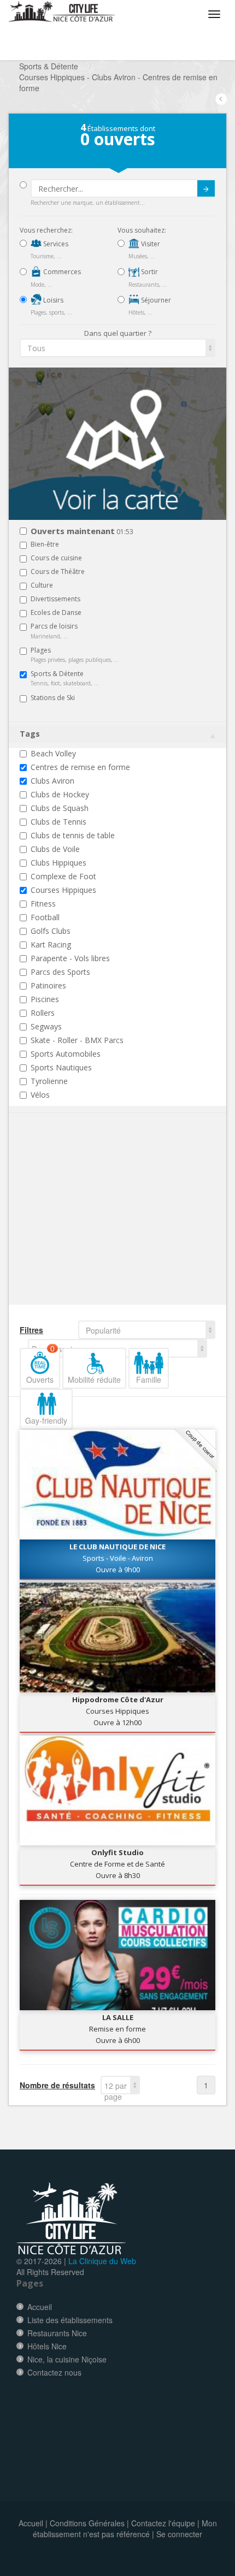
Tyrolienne (49, 1081)
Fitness (43, 904)
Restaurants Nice (57, 2333)
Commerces (61, 272)
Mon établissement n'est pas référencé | (125, 2528)
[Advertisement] (85, 1225)
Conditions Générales (87, 2523)
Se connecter (179, 2534)
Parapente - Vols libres (70, 958)
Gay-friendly (46, 1420)
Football (45, 917)
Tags (30, 734)
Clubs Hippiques (58, 863)
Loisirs (52, 300)
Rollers (43, 1013)
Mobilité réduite (94, 1379)
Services (55, 244)
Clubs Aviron (52, 781)
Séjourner (155, 300)
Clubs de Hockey (60, 794)
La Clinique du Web (102, 2261)
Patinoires (48, 985)
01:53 (82, 532)
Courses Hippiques (63, 890)
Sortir (149, 272)
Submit (206, 188)
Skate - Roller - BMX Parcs (77, 1040)
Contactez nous (54, 2372)
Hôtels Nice (47, 2346)
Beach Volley (53, 753)
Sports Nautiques (61, 1067)
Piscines (45, 999)
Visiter (150, 244)
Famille (149, 1379)
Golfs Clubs (51, 931)
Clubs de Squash (60, 808)
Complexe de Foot (63, 876)
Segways (46, 1026)
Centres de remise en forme (80, 767)
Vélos (40, 1095)
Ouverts (40, 1366)
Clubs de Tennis (58, 822)
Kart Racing (51, 944)
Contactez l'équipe (163, 2523)
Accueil (40, 2307)
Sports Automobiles (66, 1054)
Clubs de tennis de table (73, 835)
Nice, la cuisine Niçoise (67, 2359)
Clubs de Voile (55, 849)
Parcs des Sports (60, 972)
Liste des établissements (70, 2320)
